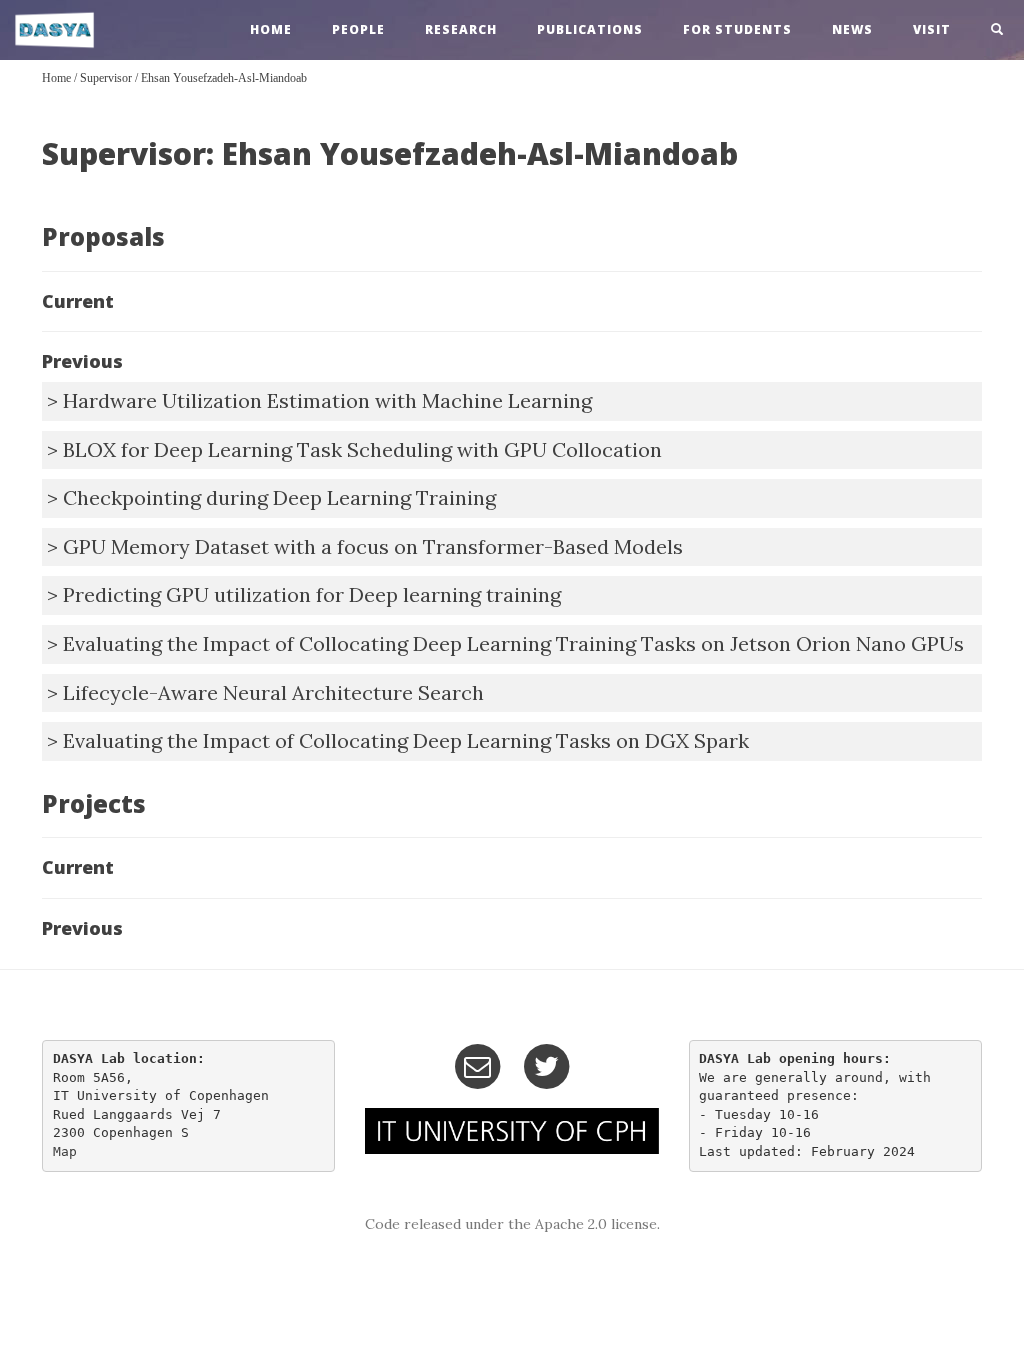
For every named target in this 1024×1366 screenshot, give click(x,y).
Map (65, 1151)
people (358, 29)
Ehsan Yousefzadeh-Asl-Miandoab (224, 78)
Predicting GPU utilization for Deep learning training (312, 594)
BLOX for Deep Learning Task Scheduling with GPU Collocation (362, 449)
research (461, 29)
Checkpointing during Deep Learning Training (279, 497)
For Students (737, 29)
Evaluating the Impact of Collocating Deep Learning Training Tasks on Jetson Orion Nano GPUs (513, 643)
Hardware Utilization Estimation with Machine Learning (327, 400)
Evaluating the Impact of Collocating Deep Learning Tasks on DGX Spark (406, 740)
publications (590, 29)
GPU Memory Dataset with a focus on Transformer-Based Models (373, 546)
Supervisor (106, 78)
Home (56, 78)
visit (932, 29)
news (852, 29)
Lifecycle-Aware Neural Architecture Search (273, 692)
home (271, 29)
